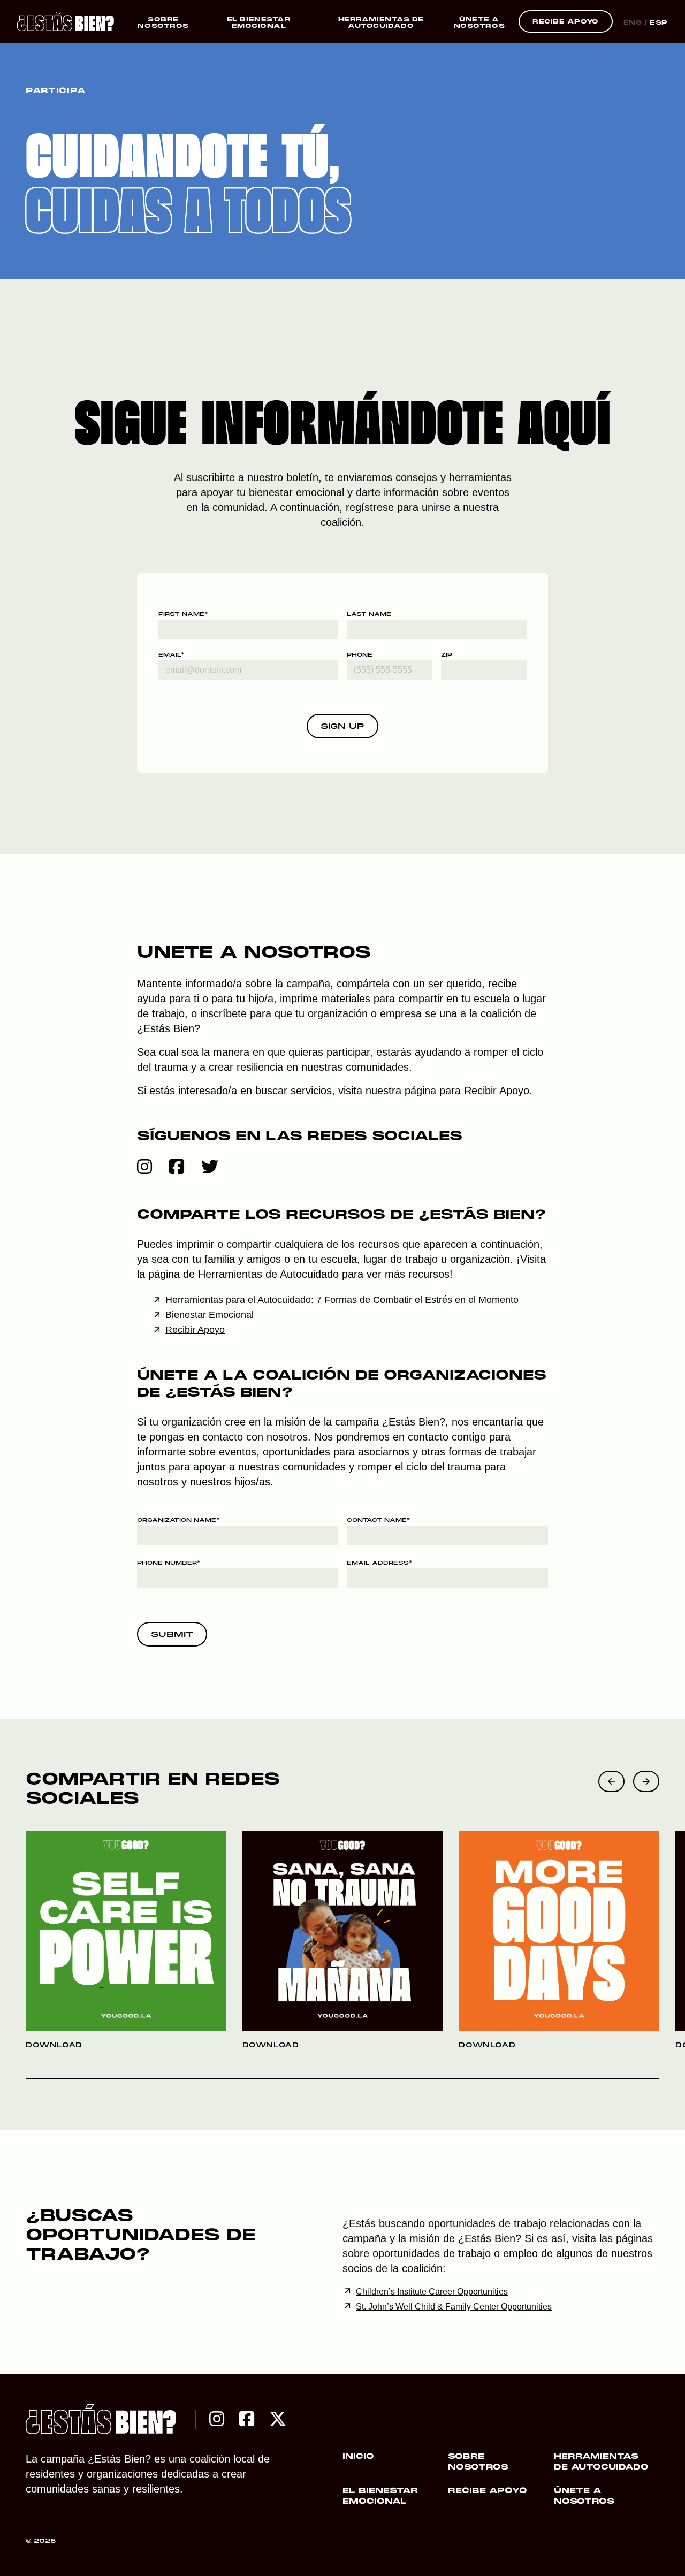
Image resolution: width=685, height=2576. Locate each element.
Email (171, 655)
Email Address (379, 1563)
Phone (360, 655)
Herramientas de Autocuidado (601, 2462)
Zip (447, 655)
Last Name (369, 615)
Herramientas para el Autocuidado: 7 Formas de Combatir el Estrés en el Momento (342, 1300)
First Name (183, 615)
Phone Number (169, 1563)
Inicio (358, 2457)
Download (54, 2046)
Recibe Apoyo (488, 2491)
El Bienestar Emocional (380, 2496)
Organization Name (178, 1521)
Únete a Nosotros (584, 2496)
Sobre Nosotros (478, 2462)
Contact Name (378, 1521)
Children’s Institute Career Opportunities (432, 2292)
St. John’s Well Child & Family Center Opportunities (454, 2307)
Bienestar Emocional (210, 1315)
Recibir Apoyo (497, 1091)
